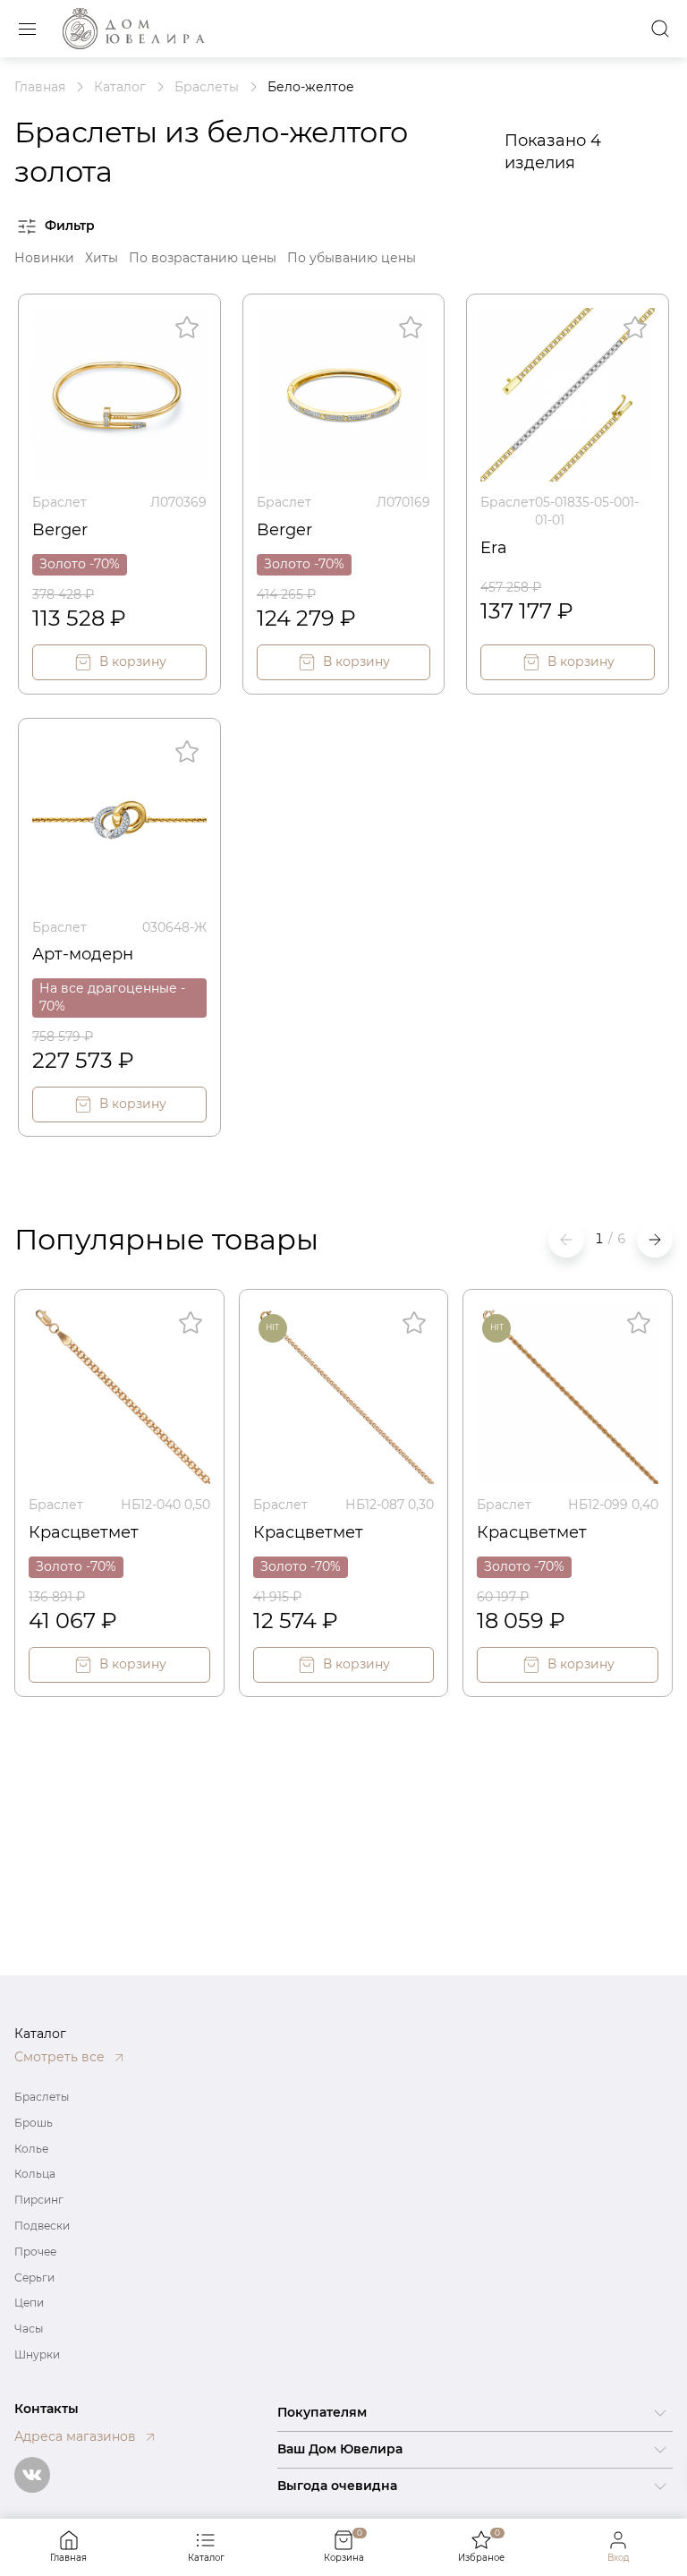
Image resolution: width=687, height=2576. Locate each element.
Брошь (34, 2123)
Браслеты (42, 2097)
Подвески (42, 2226)
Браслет (59, 502)
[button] (655, 1240)
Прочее (35, 2252)
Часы (29, 2329)
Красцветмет (84, 1532)
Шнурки (37, 2354)
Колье (31, 2149)
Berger (60, 530)
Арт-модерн (83, 954)
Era (494, 548)
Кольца (35, 2174)
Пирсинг (39, 2200)
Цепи (29, 2303)
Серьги (34, 2277)
